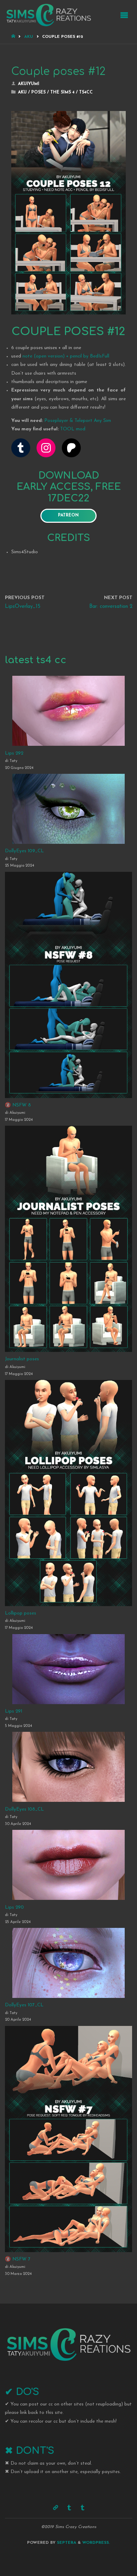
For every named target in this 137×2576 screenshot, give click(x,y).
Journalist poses (22, 1359)
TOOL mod (73, 429)
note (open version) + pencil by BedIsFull (66, 356)
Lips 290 (14, 1907)
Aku (29, 37)
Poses (38, 92)
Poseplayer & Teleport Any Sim (78, 421)
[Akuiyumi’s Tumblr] (69, 2508)
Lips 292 (14, 753)
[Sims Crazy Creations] (48, 15)
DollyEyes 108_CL (24, 1809)
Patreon (68, 515)
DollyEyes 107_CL (24, 2005)
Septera (66, 2543)
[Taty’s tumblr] (82, 2508)
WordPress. (96, 2543)
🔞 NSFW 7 (18, 2259)
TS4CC (86, 92)
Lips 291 (14, 1711)
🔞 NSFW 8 (18, 1105)
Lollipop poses (21, 1613)
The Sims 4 (62, 92)
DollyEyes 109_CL (24, 851)
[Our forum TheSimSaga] (55, 2508)
